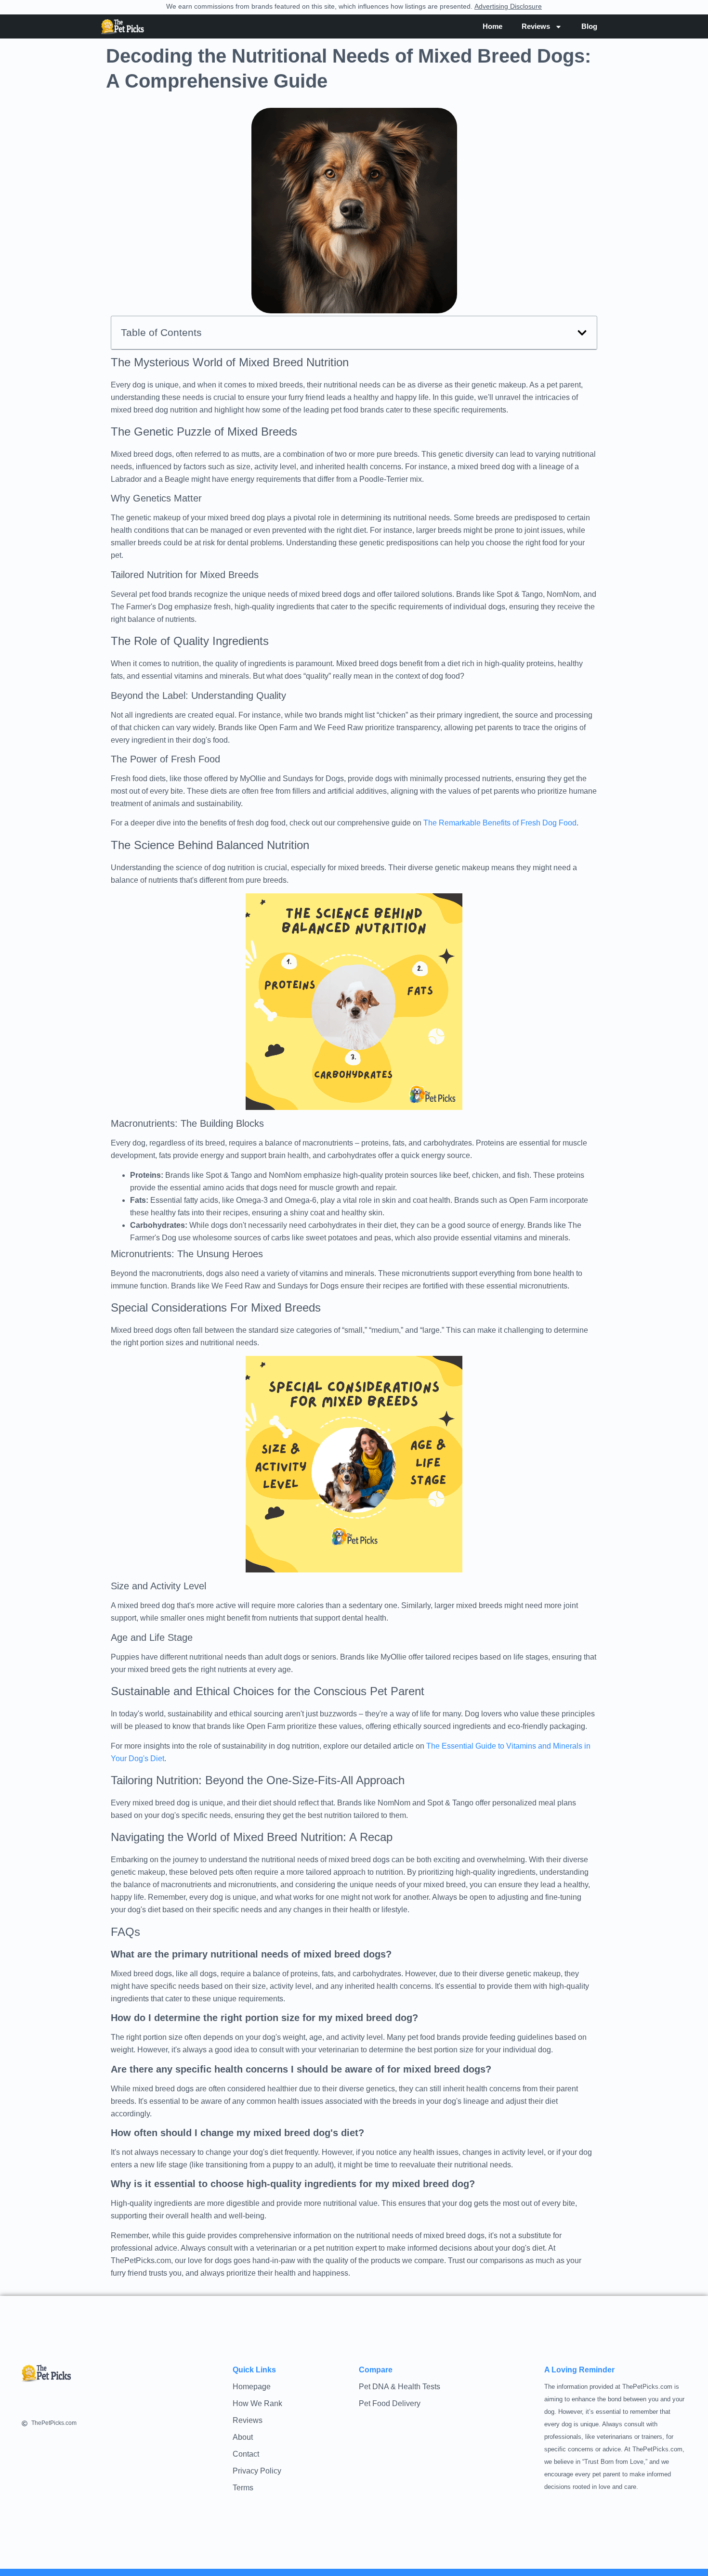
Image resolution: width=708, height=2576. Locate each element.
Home (492, 26)
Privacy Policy (257, 2471)
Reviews (248, 2420)
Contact (246, 2454)
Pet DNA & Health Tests (400, 2387)
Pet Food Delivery (390, 2403)
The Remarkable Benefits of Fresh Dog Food (500, 823)
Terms (243, 2488)
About (243, 2437)
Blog (589, 26)
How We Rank (257, 2403)
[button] (582, 333)
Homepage (252, 2387)
